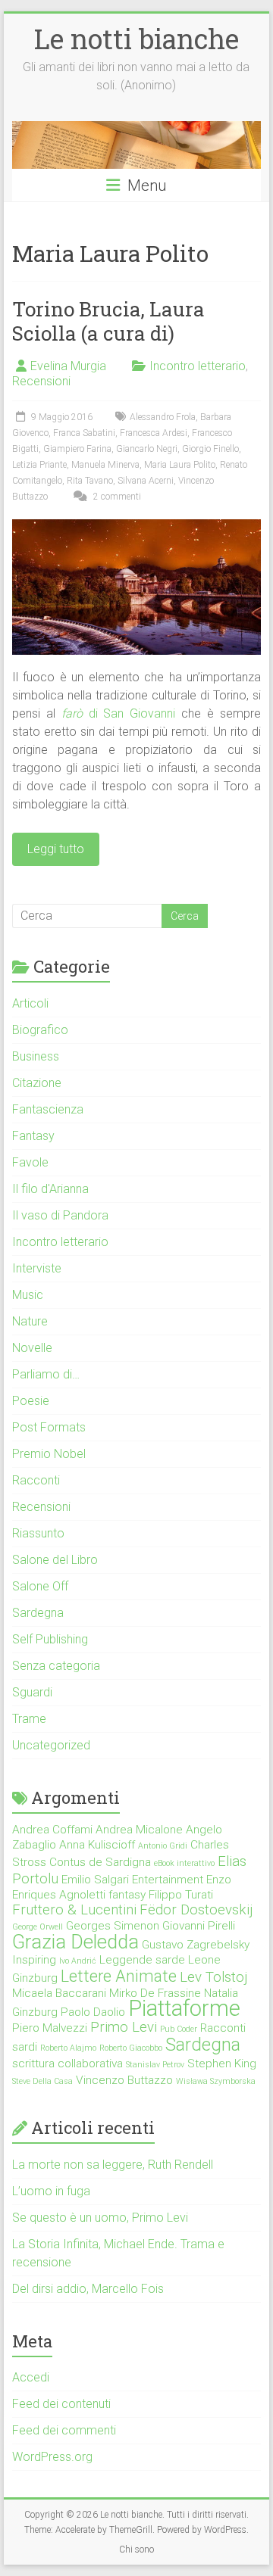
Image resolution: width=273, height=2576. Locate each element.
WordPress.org (52, 2457)
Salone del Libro (55, 1560)
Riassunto (38, 1533)
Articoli (30, 1003)
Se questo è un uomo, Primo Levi (100, 2218)
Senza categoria (56, 1666)
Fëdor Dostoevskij (196, 1910)
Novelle (32, 1348)
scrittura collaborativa (67, 2064)
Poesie (31, 1401)
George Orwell (38, 1927)
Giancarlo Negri (147, 449)
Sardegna (38, 1613)
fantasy (127, 1895)
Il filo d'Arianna (50, 1189)
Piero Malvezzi (50, 2028)
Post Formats (49, 1427)
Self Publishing (50, 1639)
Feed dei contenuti (61, 2404)
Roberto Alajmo (68, 2048)
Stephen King (222, 2064)
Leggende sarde (142, 1960)
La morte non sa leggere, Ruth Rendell (113, 2165)
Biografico (40, 1030)
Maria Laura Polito (180, 465)
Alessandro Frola (163, 417)
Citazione (37, 1083)
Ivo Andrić (78, 1961)
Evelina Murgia (68, 366)
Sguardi (32, 1692)
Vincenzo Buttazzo (124, 2080)
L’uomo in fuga (51, 2191)
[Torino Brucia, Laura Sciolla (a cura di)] (136, 526)
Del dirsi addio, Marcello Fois (88, 2289)
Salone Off (40, 1586)
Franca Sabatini (84, 433)
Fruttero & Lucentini (74, 1910)
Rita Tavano (90, 481)
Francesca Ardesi (154, 433)
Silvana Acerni (146, 481)
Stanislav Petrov (155, 2065)
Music (28, 1295)
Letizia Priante (39, 465)
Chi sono (136, 2550)
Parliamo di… (46, 1374)
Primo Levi (124, 2027)
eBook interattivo (184, 1863)
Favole (30, 1162)
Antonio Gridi (163, 1846)
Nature (30, 1321)
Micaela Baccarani (59, 1993)
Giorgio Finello (210, 449)
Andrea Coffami (52, 1830)
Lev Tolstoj (213, 1977)
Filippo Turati (181, 1895)
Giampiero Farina (77, 449)
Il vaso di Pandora (60, 1215)
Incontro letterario (198, 366)
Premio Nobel (49, 1454)
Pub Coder (179, 2029)
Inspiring (34, 1960)
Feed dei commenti (64, 2430)
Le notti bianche (136, 39)
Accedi (31, 2377)
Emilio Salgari (95, 1880)
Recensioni (41, 381)
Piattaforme (184, 2008)
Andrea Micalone (139, 1830)
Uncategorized (51, 1745)
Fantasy (33, 1136)
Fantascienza (48, 1109)
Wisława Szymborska (216, 2081)
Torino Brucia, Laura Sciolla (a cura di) (108, 321)
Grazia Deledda (75, 1942)
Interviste (37, 1268)
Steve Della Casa (42, 2081)
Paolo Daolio (93, 2012)
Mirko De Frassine (155, 1993)
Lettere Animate (119, 1976)
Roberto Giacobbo (131, 2048)
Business (36, 1056)
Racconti (36, 1480)
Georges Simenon (113, 1926)
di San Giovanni (119, 713)
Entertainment (168, 1880)
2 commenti (116, 497)
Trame (29, 1719)
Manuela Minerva (105, 465)
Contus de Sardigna (100, 1862)
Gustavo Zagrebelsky (196, 1945)
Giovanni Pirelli (199, 1926)
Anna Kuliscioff (97, 1845)
